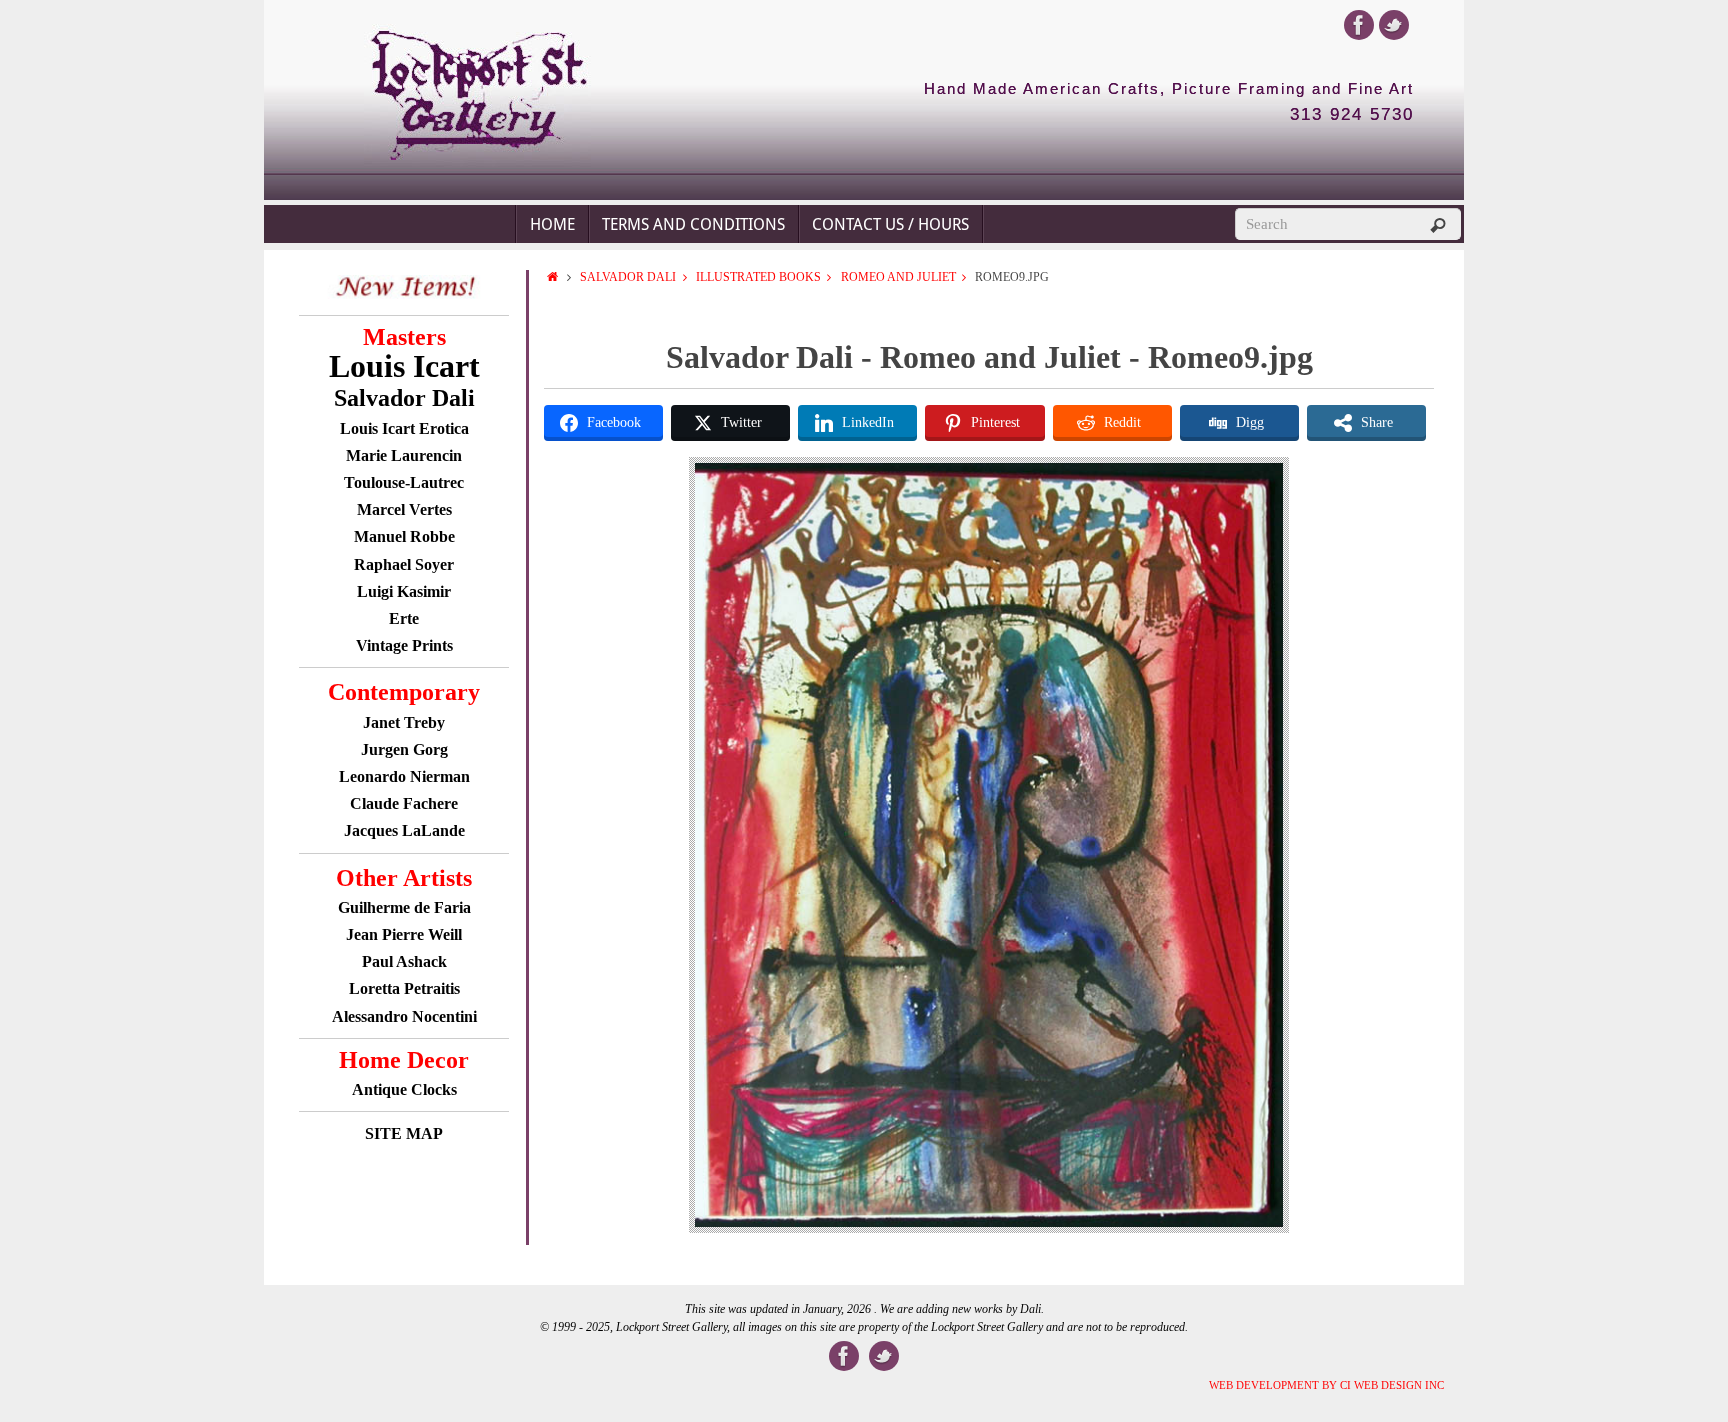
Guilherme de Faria (404, 907)
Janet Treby (404, 722)
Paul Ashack (404, 961)
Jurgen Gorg (404, 749)
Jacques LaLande (404, 830)
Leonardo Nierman (404, 776)
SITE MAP (404, 1133)
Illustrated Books (758, 277)
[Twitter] (1394, 25)
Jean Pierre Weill (404, 934)
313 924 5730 (1352, 115)
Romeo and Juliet (898, 277)
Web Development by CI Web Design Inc (1326, 1385)
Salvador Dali (628, 277)
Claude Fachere (404, 803)
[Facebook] (1359, 25)
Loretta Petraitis (404, 988)
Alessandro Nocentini (404, 1016)
